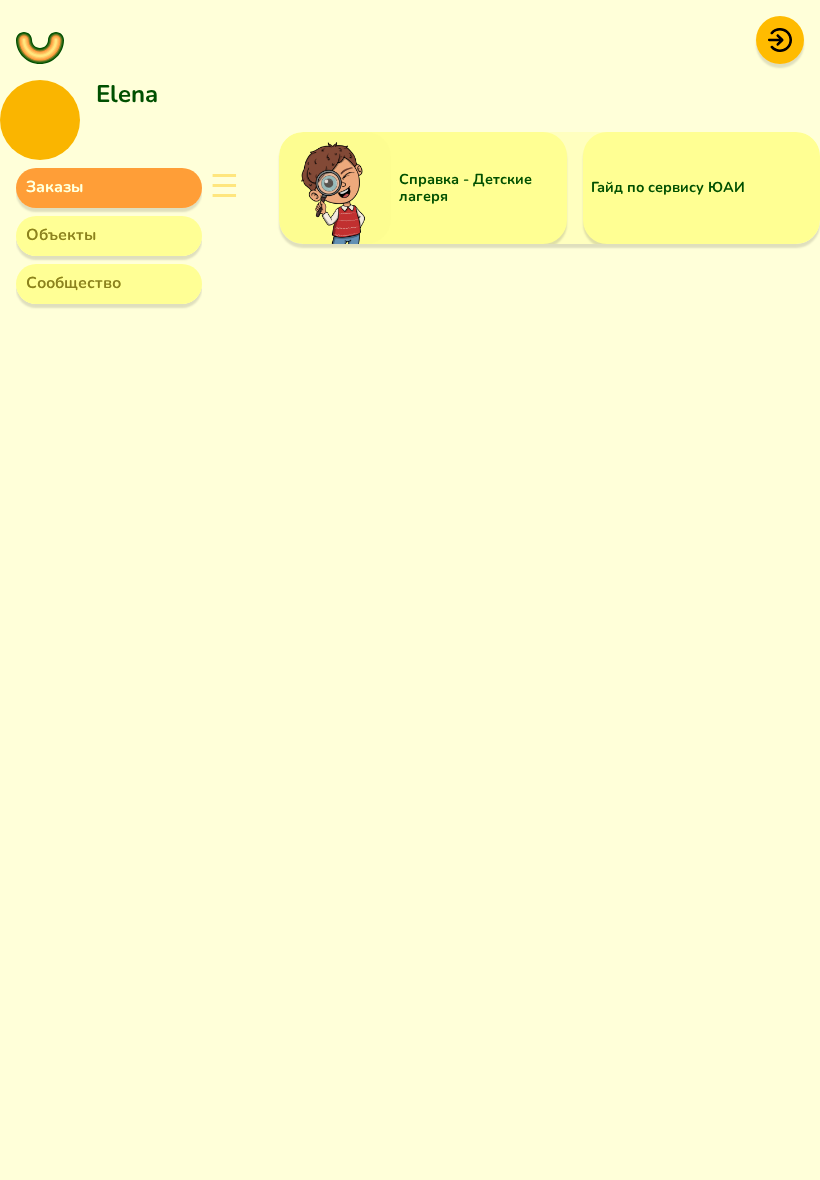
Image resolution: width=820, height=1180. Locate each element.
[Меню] (40, 40)
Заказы (54, 187)
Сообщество (73, 283)
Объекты (61, 235)
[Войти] (780, 39)
